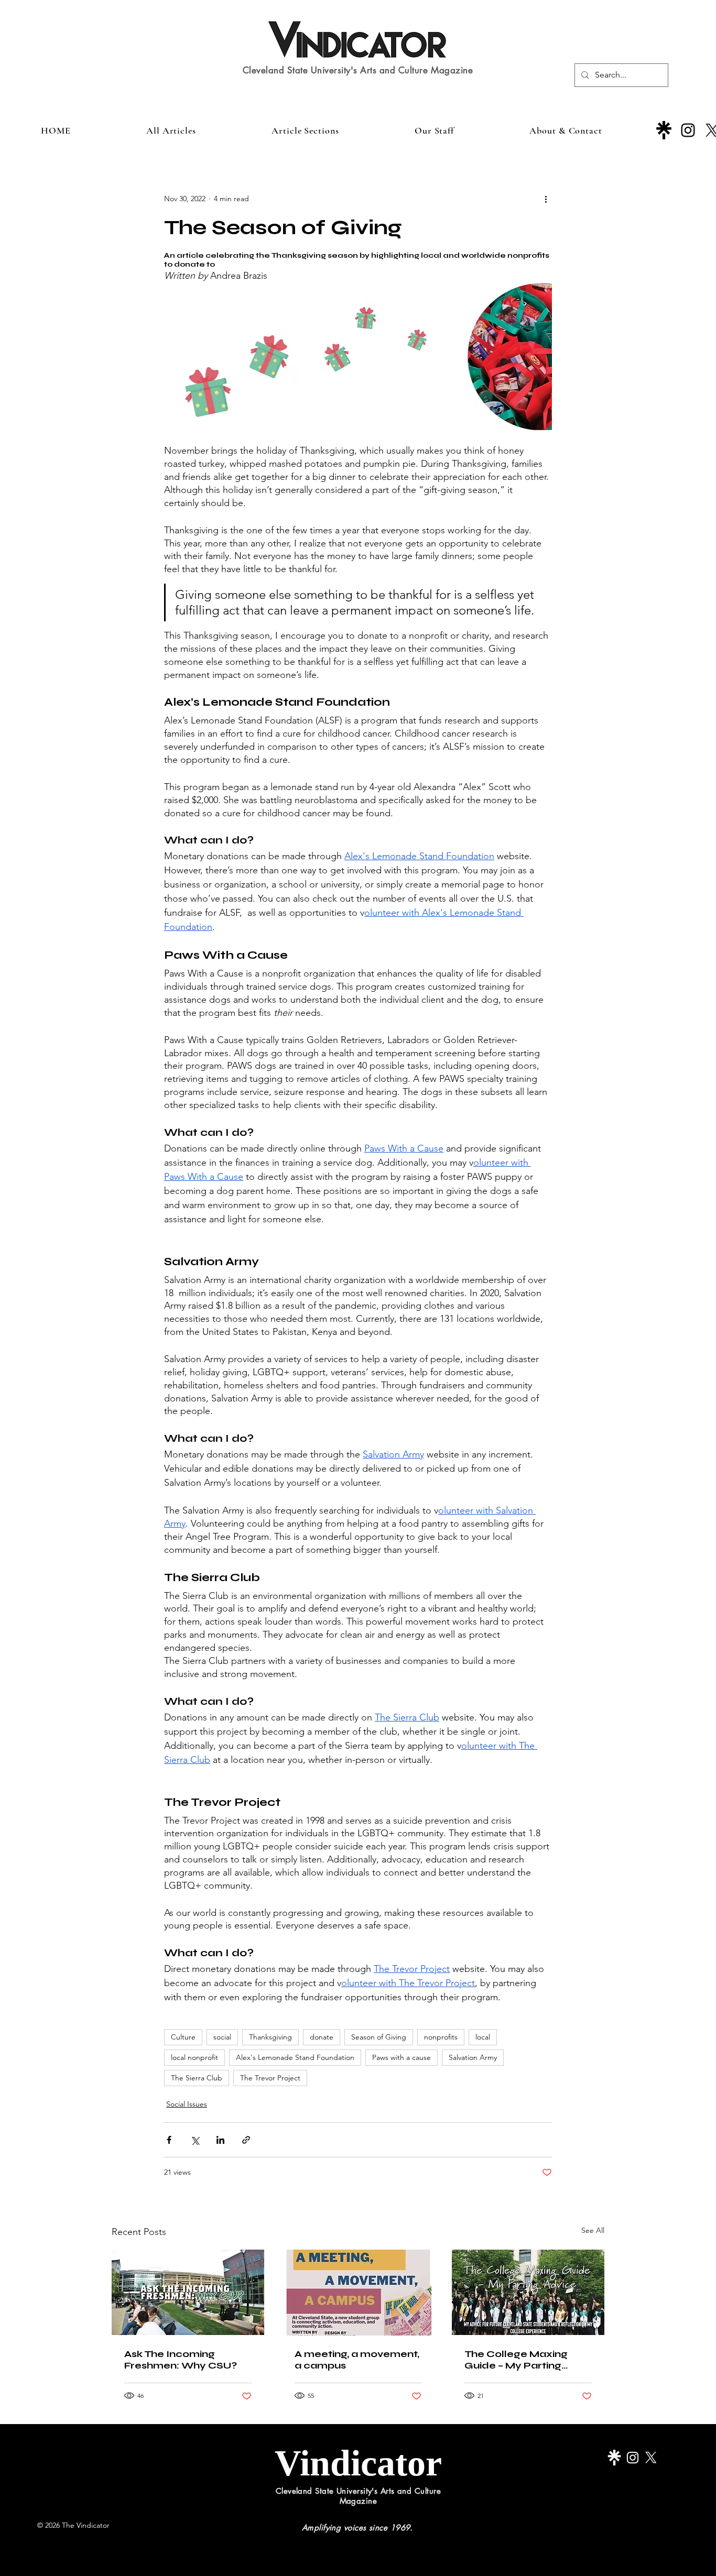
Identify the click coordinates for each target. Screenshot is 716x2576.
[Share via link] (246, 2140)
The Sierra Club (197, 2078)
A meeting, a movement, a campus (357, 2360)
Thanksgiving (270, 2037)
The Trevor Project (270, 2078)
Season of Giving (379, 2037)
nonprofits (441, 2037)
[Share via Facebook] (169, 2140)
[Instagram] (688, 130)
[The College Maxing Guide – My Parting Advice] (528, 2292)
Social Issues (187, 2104)
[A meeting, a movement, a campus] (358, 2293)
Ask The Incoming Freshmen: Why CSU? (181, 2360)
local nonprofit (194, 2057)
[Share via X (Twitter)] (195, 2140)
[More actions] (546, 199)
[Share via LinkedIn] (220, 2140)
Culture (183, 2037)
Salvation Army (473, 2057)
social (222, 2037)
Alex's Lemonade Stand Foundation (295, 2057)
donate (322, 2037)
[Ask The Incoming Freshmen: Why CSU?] (188, 2292)
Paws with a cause (402, 2057)
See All (593, 2230)
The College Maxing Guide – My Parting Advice (516, 2360)
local (483, 2037)
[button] (305, 130)
